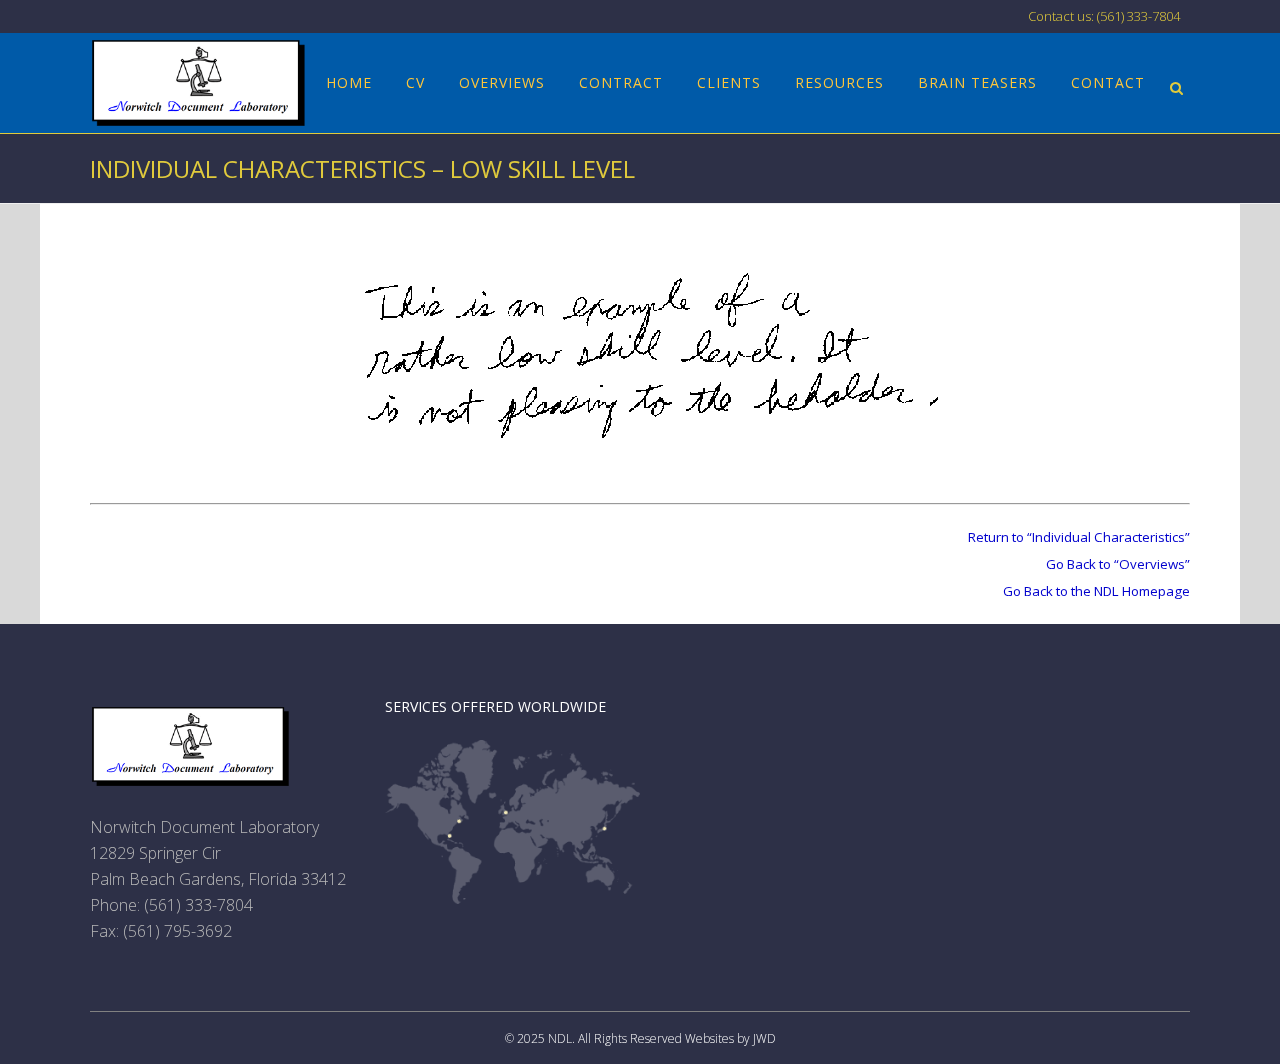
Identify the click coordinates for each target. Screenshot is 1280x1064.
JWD (764, 1038)
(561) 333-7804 (198, 905)
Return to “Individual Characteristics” (1079, 537)
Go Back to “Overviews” (1118, 564)
